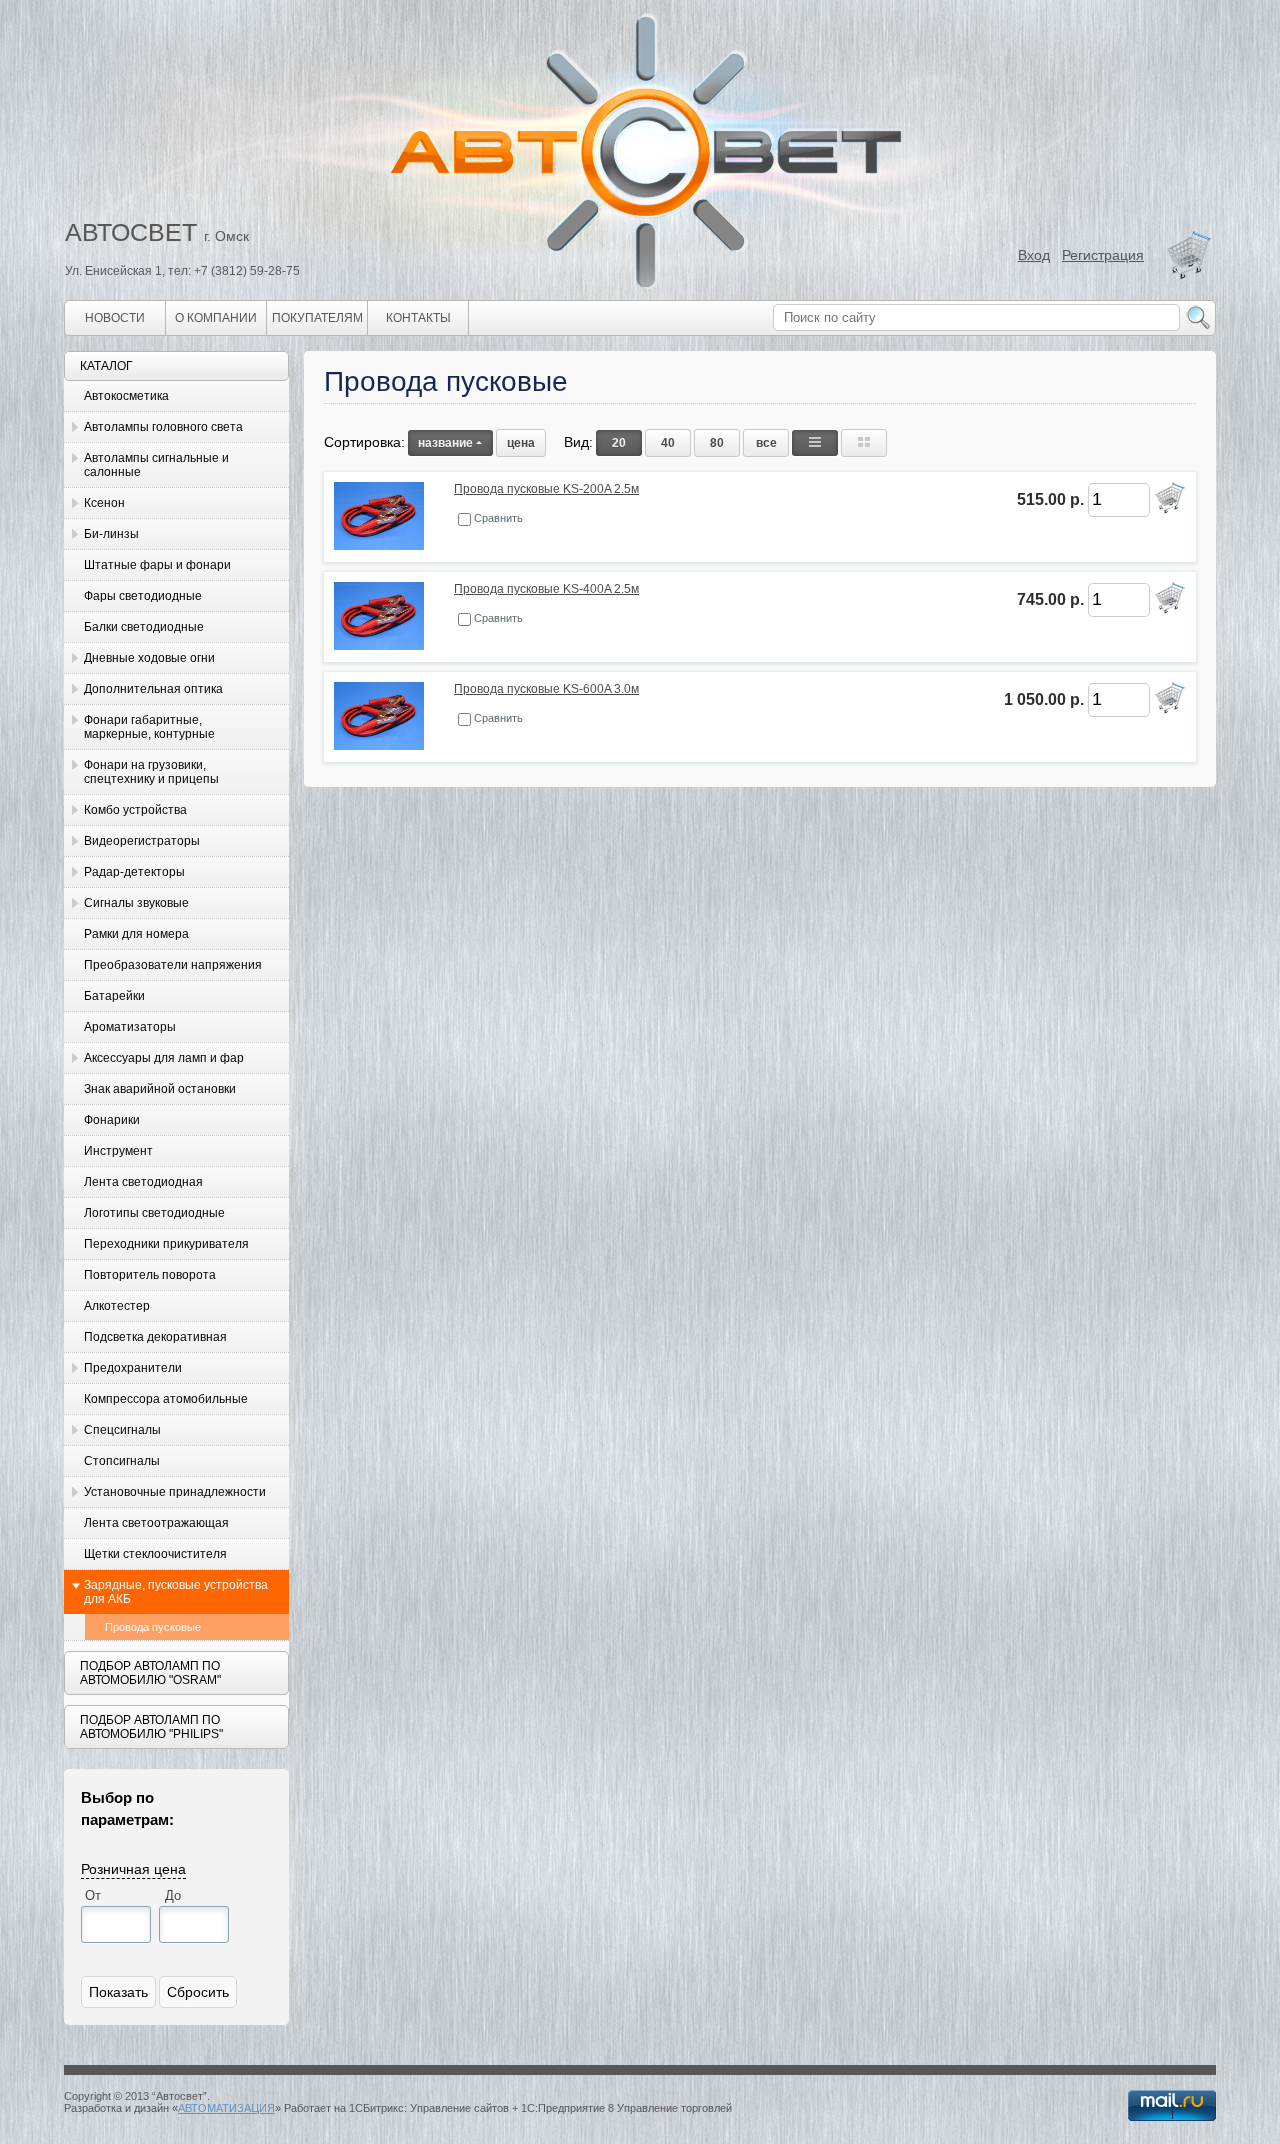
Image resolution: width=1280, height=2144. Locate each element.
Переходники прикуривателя (166, 1244)
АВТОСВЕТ (131, 232)
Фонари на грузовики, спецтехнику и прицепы (151, 772)
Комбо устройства (135, 810)
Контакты (418, 318)
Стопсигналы (122, 1461)
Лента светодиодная (143, 1182)
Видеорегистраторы (142, 841)
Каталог (106, 366)
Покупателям (317, 318)
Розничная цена (133, 1868)
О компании (216, 318)
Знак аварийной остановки (160, 1089)
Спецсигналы (122, 1430)
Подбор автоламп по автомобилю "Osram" (150, 1673)
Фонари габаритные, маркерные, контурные (149, 727)
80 (717, 443)
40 (668, 443)
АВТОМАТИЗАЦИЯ (226, 2108)
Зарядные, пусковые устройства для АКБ (176, 1592)
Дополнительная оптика (153, 689)
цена (521, 443)
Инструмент (118, 1151)
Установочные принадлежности (175, 1492)
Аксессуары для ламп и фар (164, 1058)
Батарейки (114, 996)
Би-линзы (111, 534)
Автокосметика (126, 396)
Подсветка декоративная (155, 1337)
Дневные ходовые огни (149, 658)
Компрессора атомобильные (166, 1399)
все (766, 443)
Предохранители (133, 1368)
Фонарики (112, 1120)
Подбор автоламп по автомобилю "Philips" (151, 1727)
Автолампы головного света (163, 427)
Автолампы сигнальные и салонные (156, 465)
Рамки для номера (136, 934)
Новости (115, 318)
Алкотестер (117, 1306)
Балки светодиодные (144, 627)
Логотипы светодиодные (154, 1213)
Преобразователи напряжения (173, 965)
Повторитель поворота (150, 1275)
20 (619, 443)
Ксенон (104, 503)
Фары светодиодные (143, 596)
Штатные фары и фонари (157, 565)
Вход (1034, 255)
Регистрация (1103, 255)
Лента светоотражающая (156, 1523)
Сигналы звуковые (136, 903)
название (445, 443)
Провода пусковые (153, 1627)
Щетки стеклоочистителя (155, 1554)
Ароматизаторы (130, 1027)
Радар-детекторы (134, 872)
